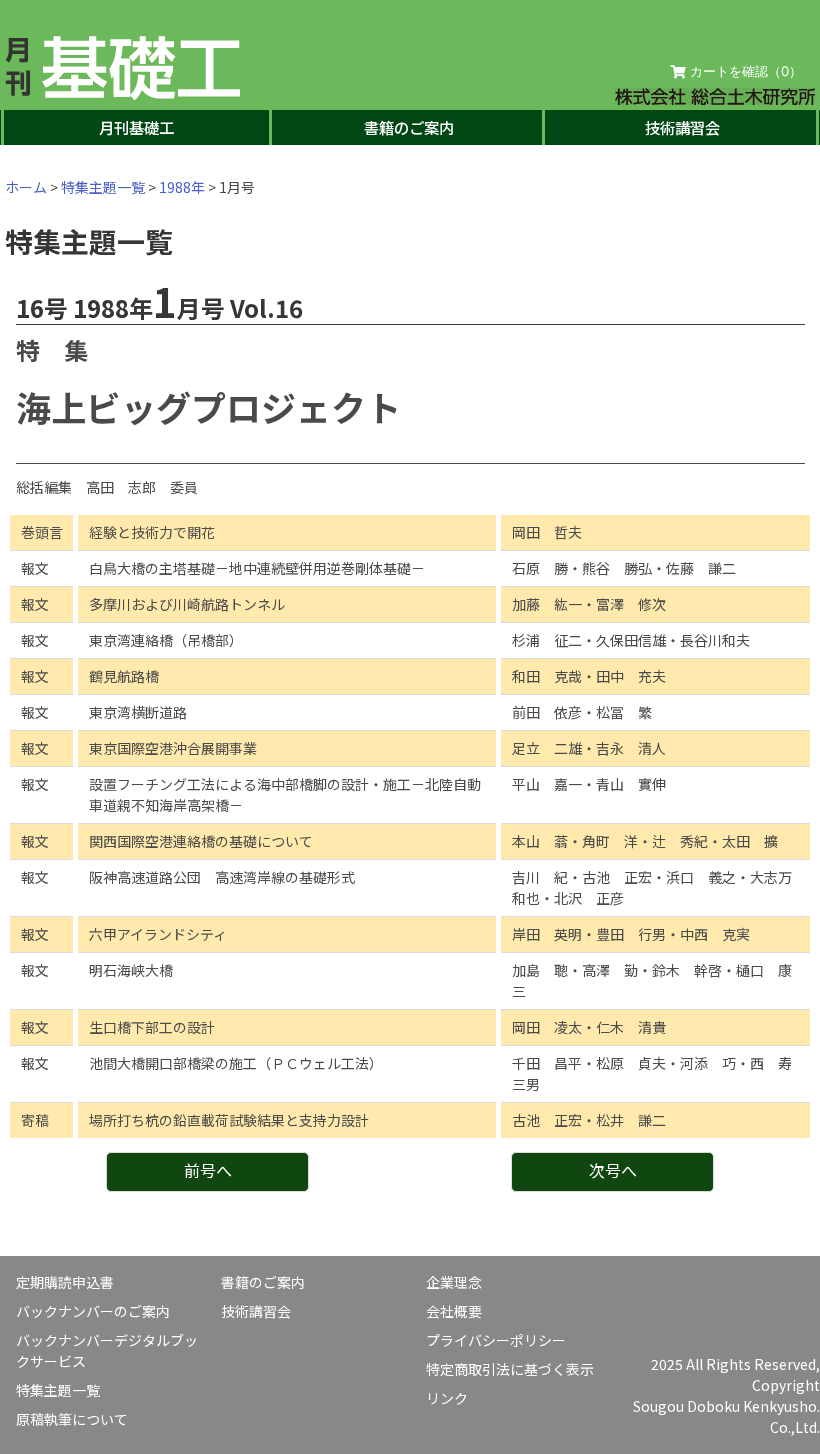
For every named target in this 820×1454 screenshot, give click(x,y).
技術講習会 (682, 127)
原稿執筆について (72, 1419)
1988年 (182, 187)
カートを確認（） (744, 71)
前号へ (208, 1170)
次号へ (613, 1170)
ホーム (26, 187)
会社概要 (454, 1311)
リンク (447, 1398)
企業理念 (454, 1282)
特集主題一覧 (103, 187)
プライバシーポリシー (496, 1340)
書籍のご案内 (409, 127)
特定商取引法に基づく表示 (510, 1369)
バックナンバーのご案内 (93, 1311)
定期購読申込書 (65, 1282)
